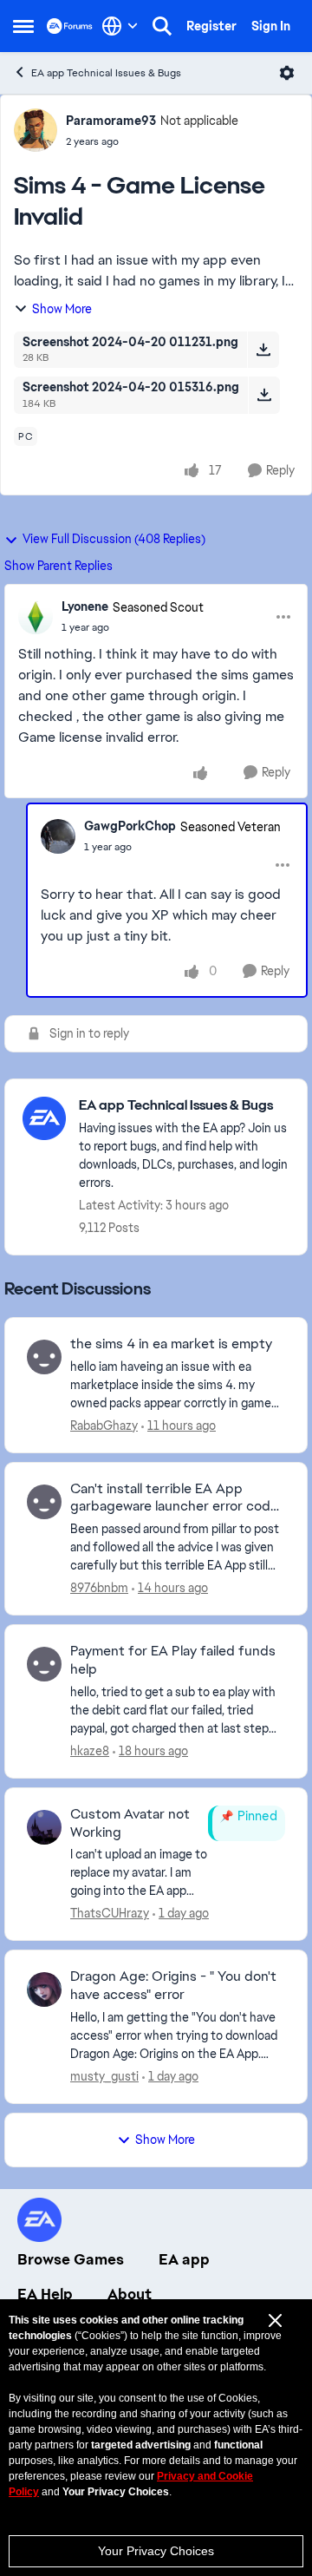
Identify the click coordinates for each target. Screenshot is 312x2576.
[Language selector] (120, 26)
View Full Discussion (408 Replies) (114, 539)
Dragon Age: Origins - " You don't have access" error (173, 1986)
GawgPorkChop (130, 826)
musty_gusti (104, 2076)
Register (211, 26)
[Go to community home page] (70, 26)
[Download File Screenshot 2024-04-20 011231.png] (263, 350)
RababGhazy (104, 1426)
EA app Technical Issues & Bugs (106, 73)
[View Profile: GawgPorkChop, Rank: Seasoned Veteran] (58, 836)
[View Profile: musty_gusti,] (44, 1989)
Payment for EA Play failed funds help (173, 1660)
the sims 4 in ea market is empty (171, 1344)
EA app (184, 2259)
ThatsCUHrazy (110, 1913)
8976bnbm (99, 1588)
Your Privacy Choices (156, 2551)
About (130, 2294)
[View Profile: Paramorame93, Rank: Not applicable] (36, 130)
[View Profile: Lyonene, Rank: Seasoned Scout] (36, 617)
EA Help (45, 2294)
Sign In (271, 26)
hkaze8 (90, 1751)
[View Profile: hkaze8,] (44, 1664)
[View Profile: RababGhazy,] (44, 1357)
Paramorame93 (111, 121)
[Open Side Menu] (23, 26)
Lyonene (85, 606)
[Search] (162, 26)
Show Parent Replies (58, 566)
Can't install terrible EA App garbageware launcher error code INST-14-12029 (174, 1498)
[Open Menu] (287, 73)
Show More (62, 309)
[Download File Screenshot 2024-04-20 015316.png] (264, 395)
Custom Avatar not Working (130, 1823)
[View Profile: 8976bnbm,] (44, 1502)
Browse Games (71, 2259)
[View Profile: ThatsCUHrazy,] (44, 1827)
